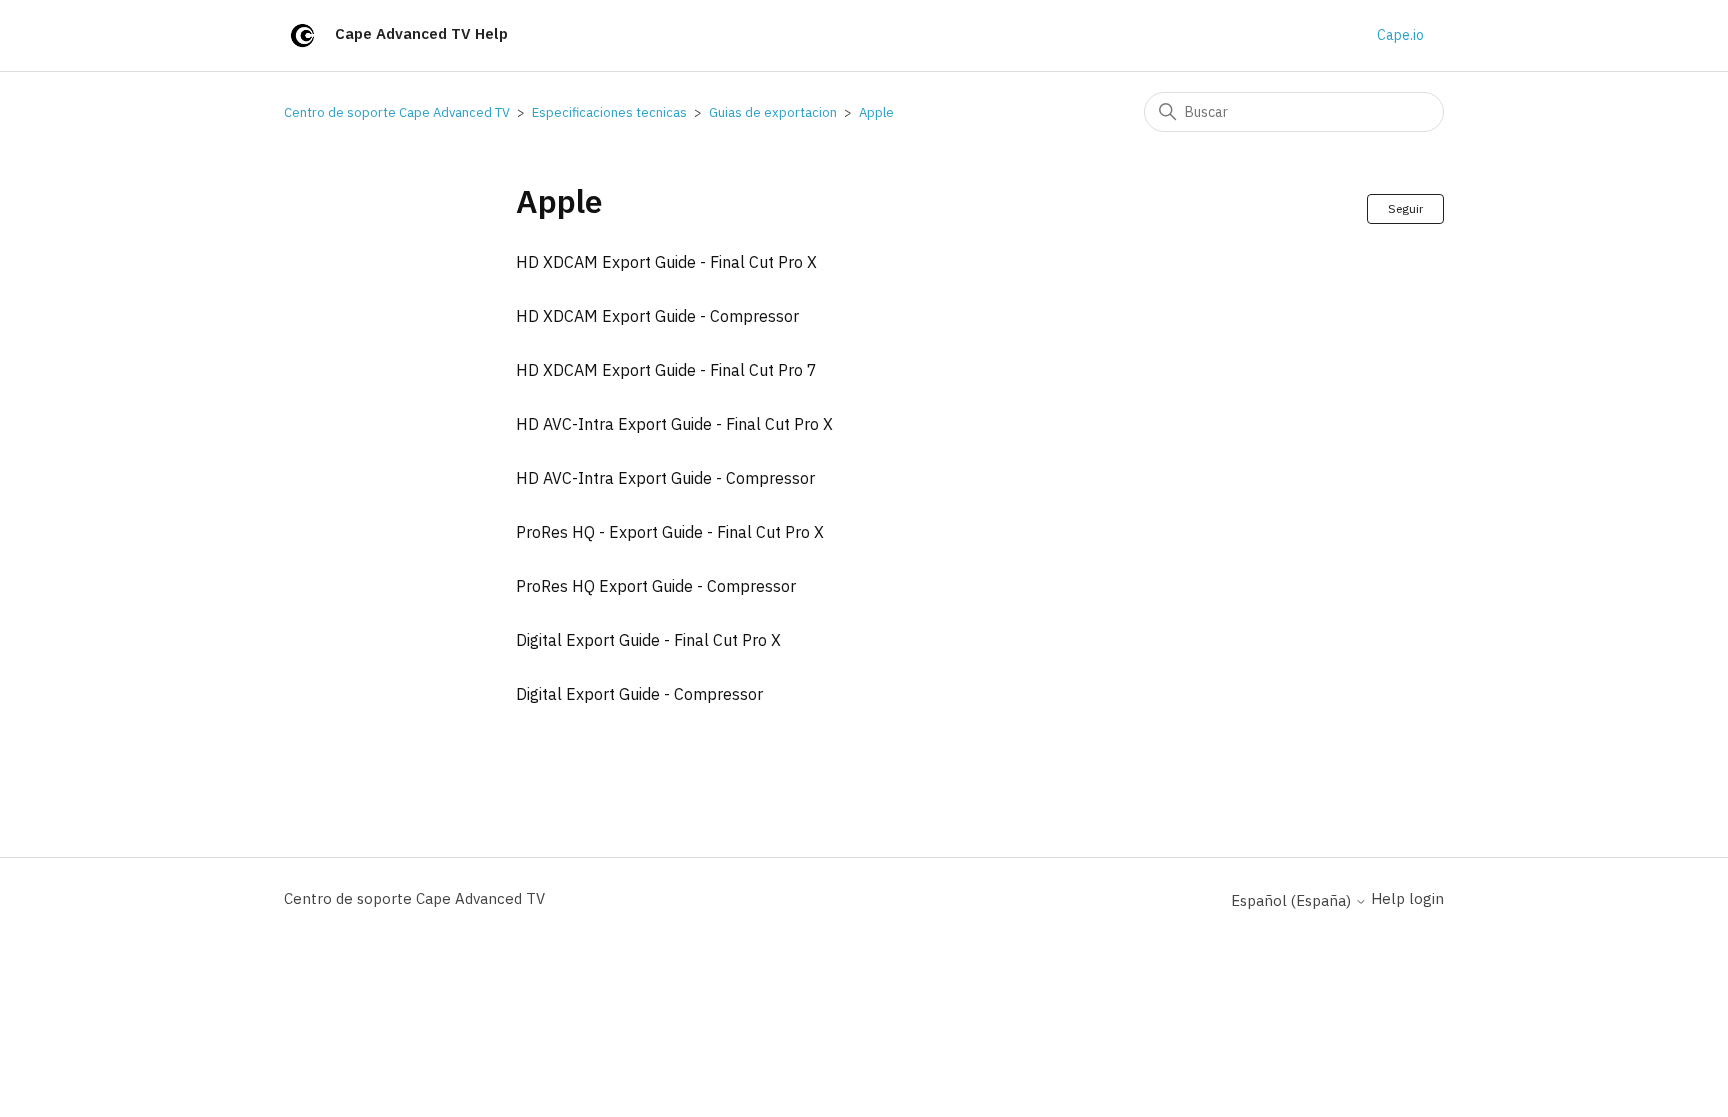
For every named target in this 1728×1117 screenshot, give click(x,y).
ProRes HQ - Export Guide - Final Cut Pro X (670, 532)
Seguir (1405, 208)
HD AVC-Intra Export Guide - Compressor (665, 478)
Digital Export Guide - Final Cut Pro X (648, 640)
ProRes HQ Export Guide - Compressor (656, 586)
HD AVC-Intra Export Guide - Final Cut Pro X (674, 424)
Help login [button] (1407, 898)
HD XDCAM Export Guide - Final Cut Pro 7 (666, 370)
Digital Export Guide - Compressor (639, 694)
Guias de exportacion (773, 112)
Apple (876, 112)
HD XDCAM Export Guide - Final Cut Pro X (666, 262)
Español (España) (1293, 900)
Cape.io (1400, 35)
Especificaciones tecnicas (609, 112)
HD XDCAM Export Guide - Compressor (657, 316)
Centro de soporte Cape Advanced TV (397, 112)
